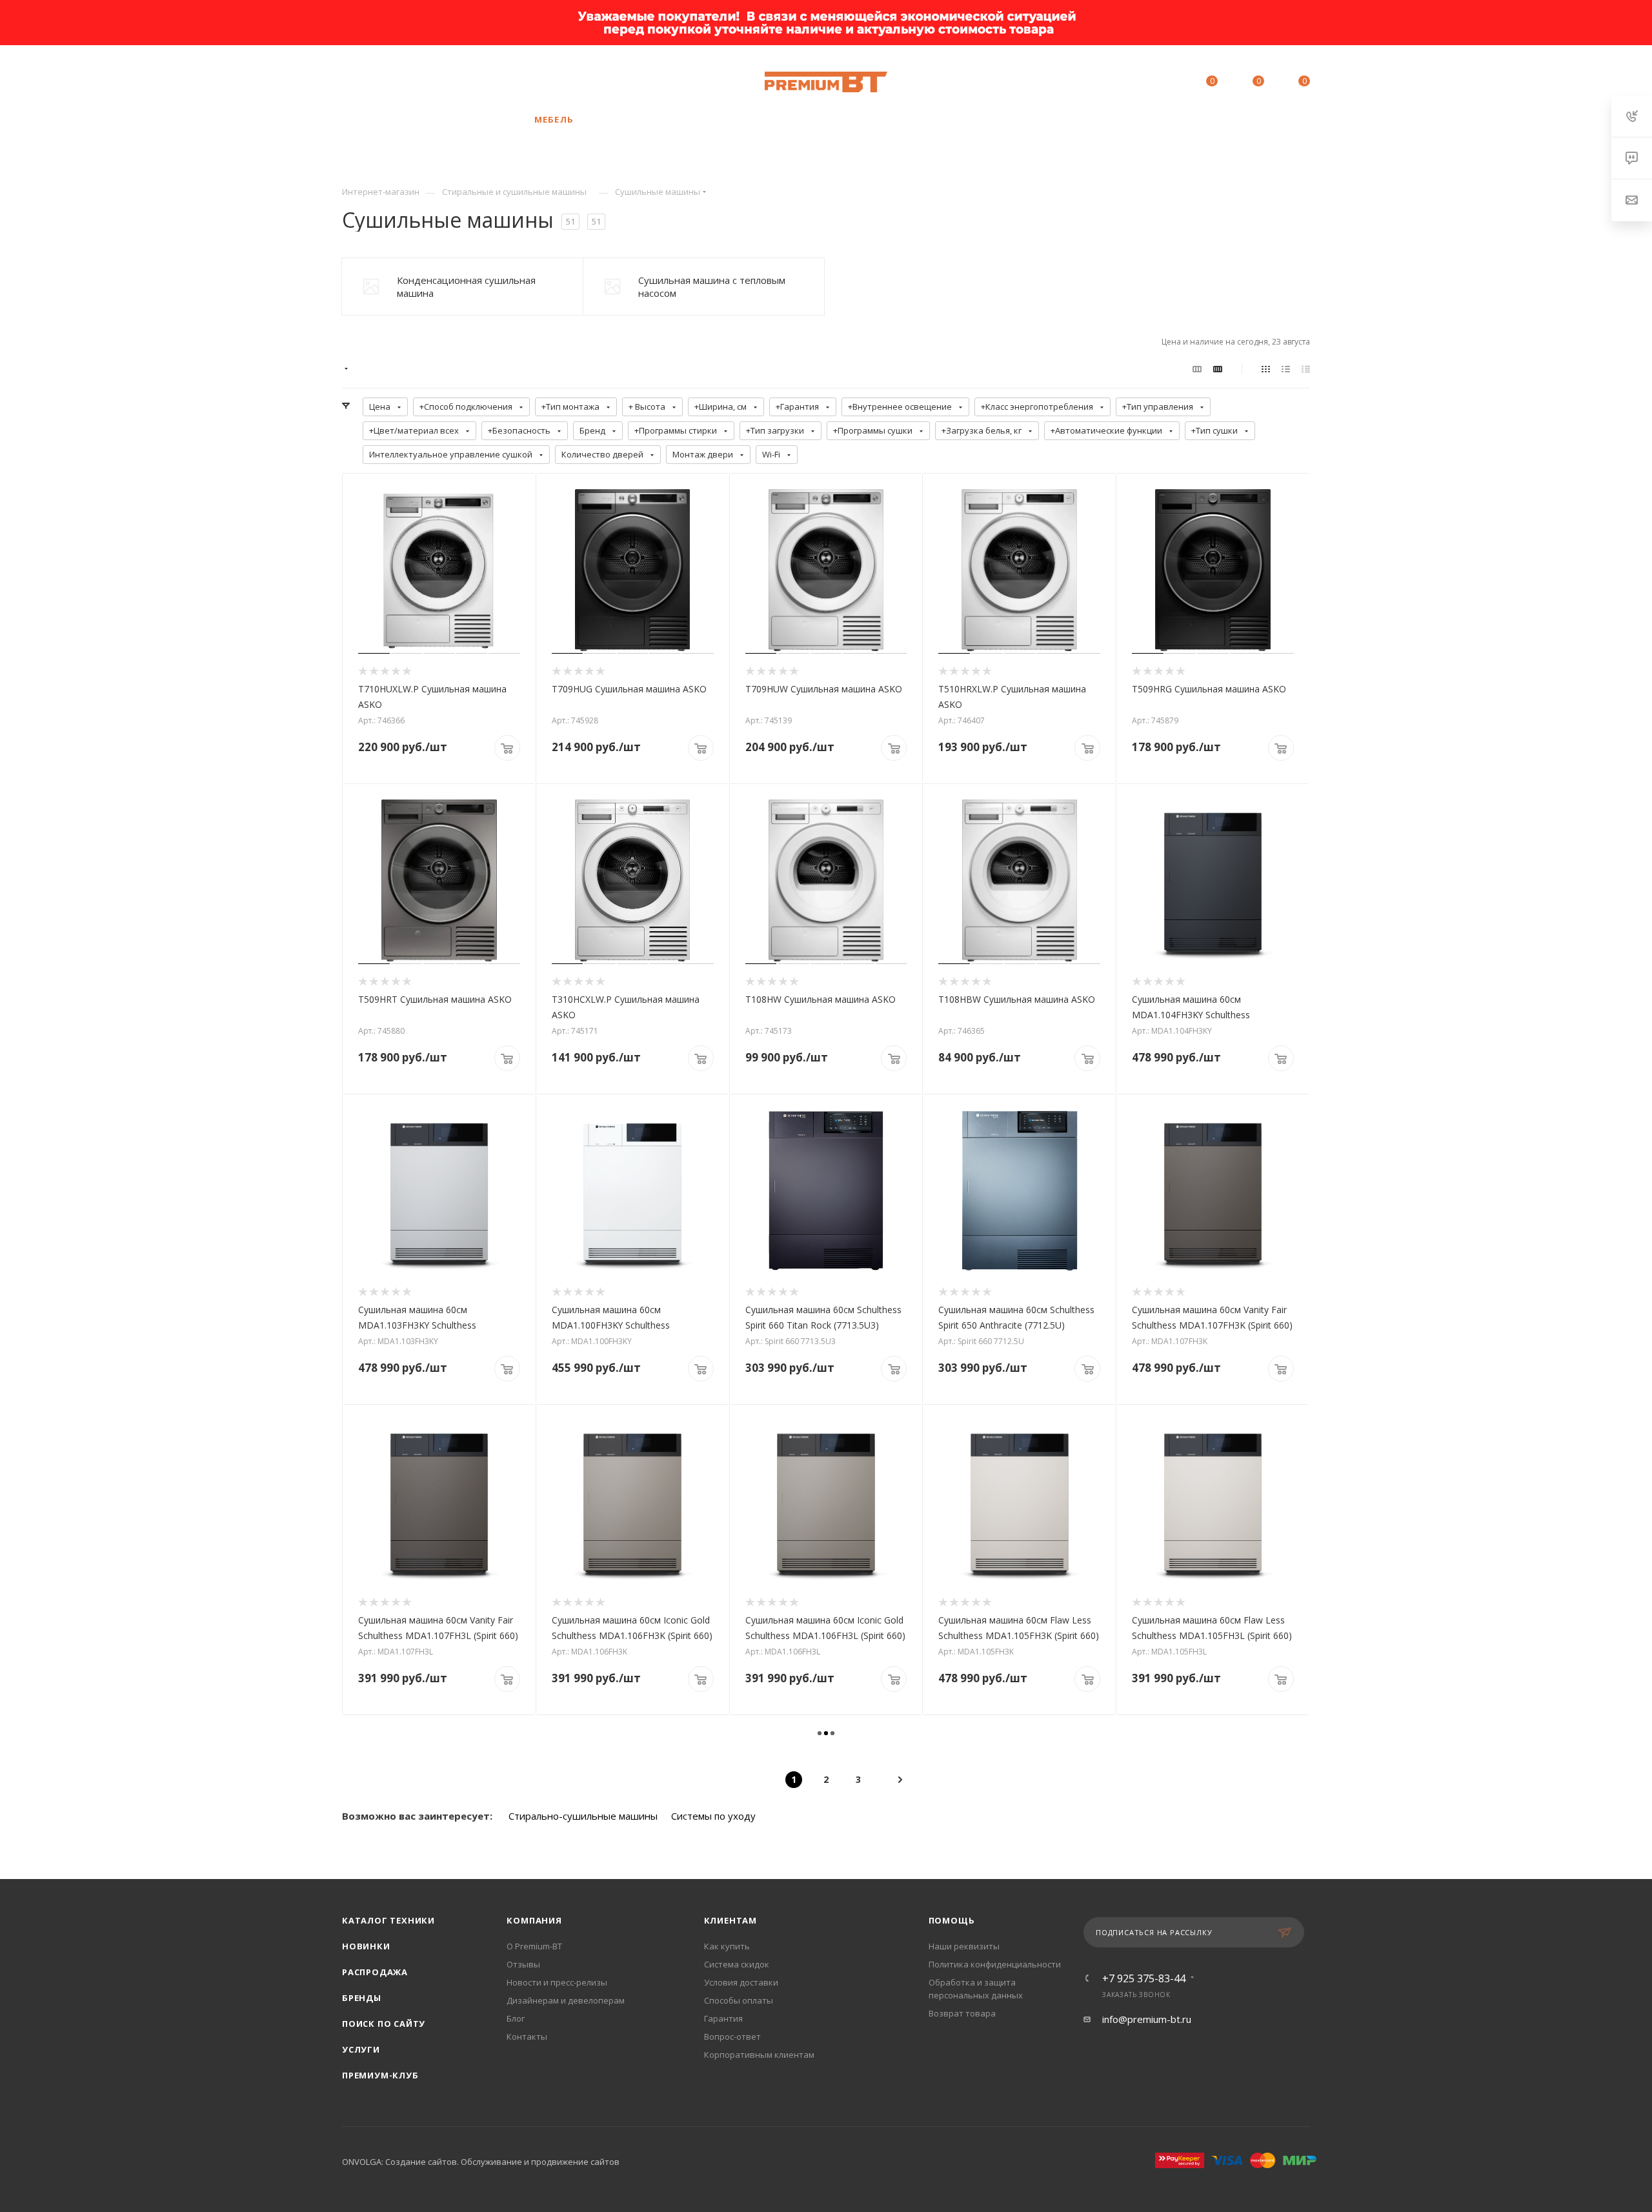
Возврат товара (962, 2013)
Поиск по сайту (384, 2024)
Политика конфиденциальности (995, 1964)
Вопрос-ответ (732, 2036)
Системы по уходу (713, 1816)
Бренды (362, 1998)
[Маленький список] (1197, 368)
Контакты (527, 2036)
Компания (534, 1920)
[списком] (1286, 368)
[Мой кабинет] (1153, 83)
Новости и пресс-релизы (557, 1982)
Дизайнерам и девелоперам (566, 2000)
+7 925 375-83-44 (453, 82)
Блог (516, 2018)
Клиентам (730, 1920)
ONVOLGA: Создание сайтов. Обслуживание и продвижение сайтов (481, 2162)
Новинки (366, 1946)
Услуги (361, 2049)
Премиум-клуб (380, 2075)
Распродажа (375, 1972)
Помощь (952, 1920)
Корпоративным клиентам (759, 2055)
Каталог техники (388, 1920)
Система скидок (737, 1964)
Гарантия (723, 2018)
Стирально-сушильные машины (583, 1816)
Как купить (727, 1946)
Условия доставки (741, 1982)
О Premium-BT (534, 1946)
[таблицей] (1306, 368)
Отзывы (523, 1964)
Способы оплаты (739, 2000)
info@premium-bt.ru (1147, 2019)
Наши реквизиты (964, 1946)
